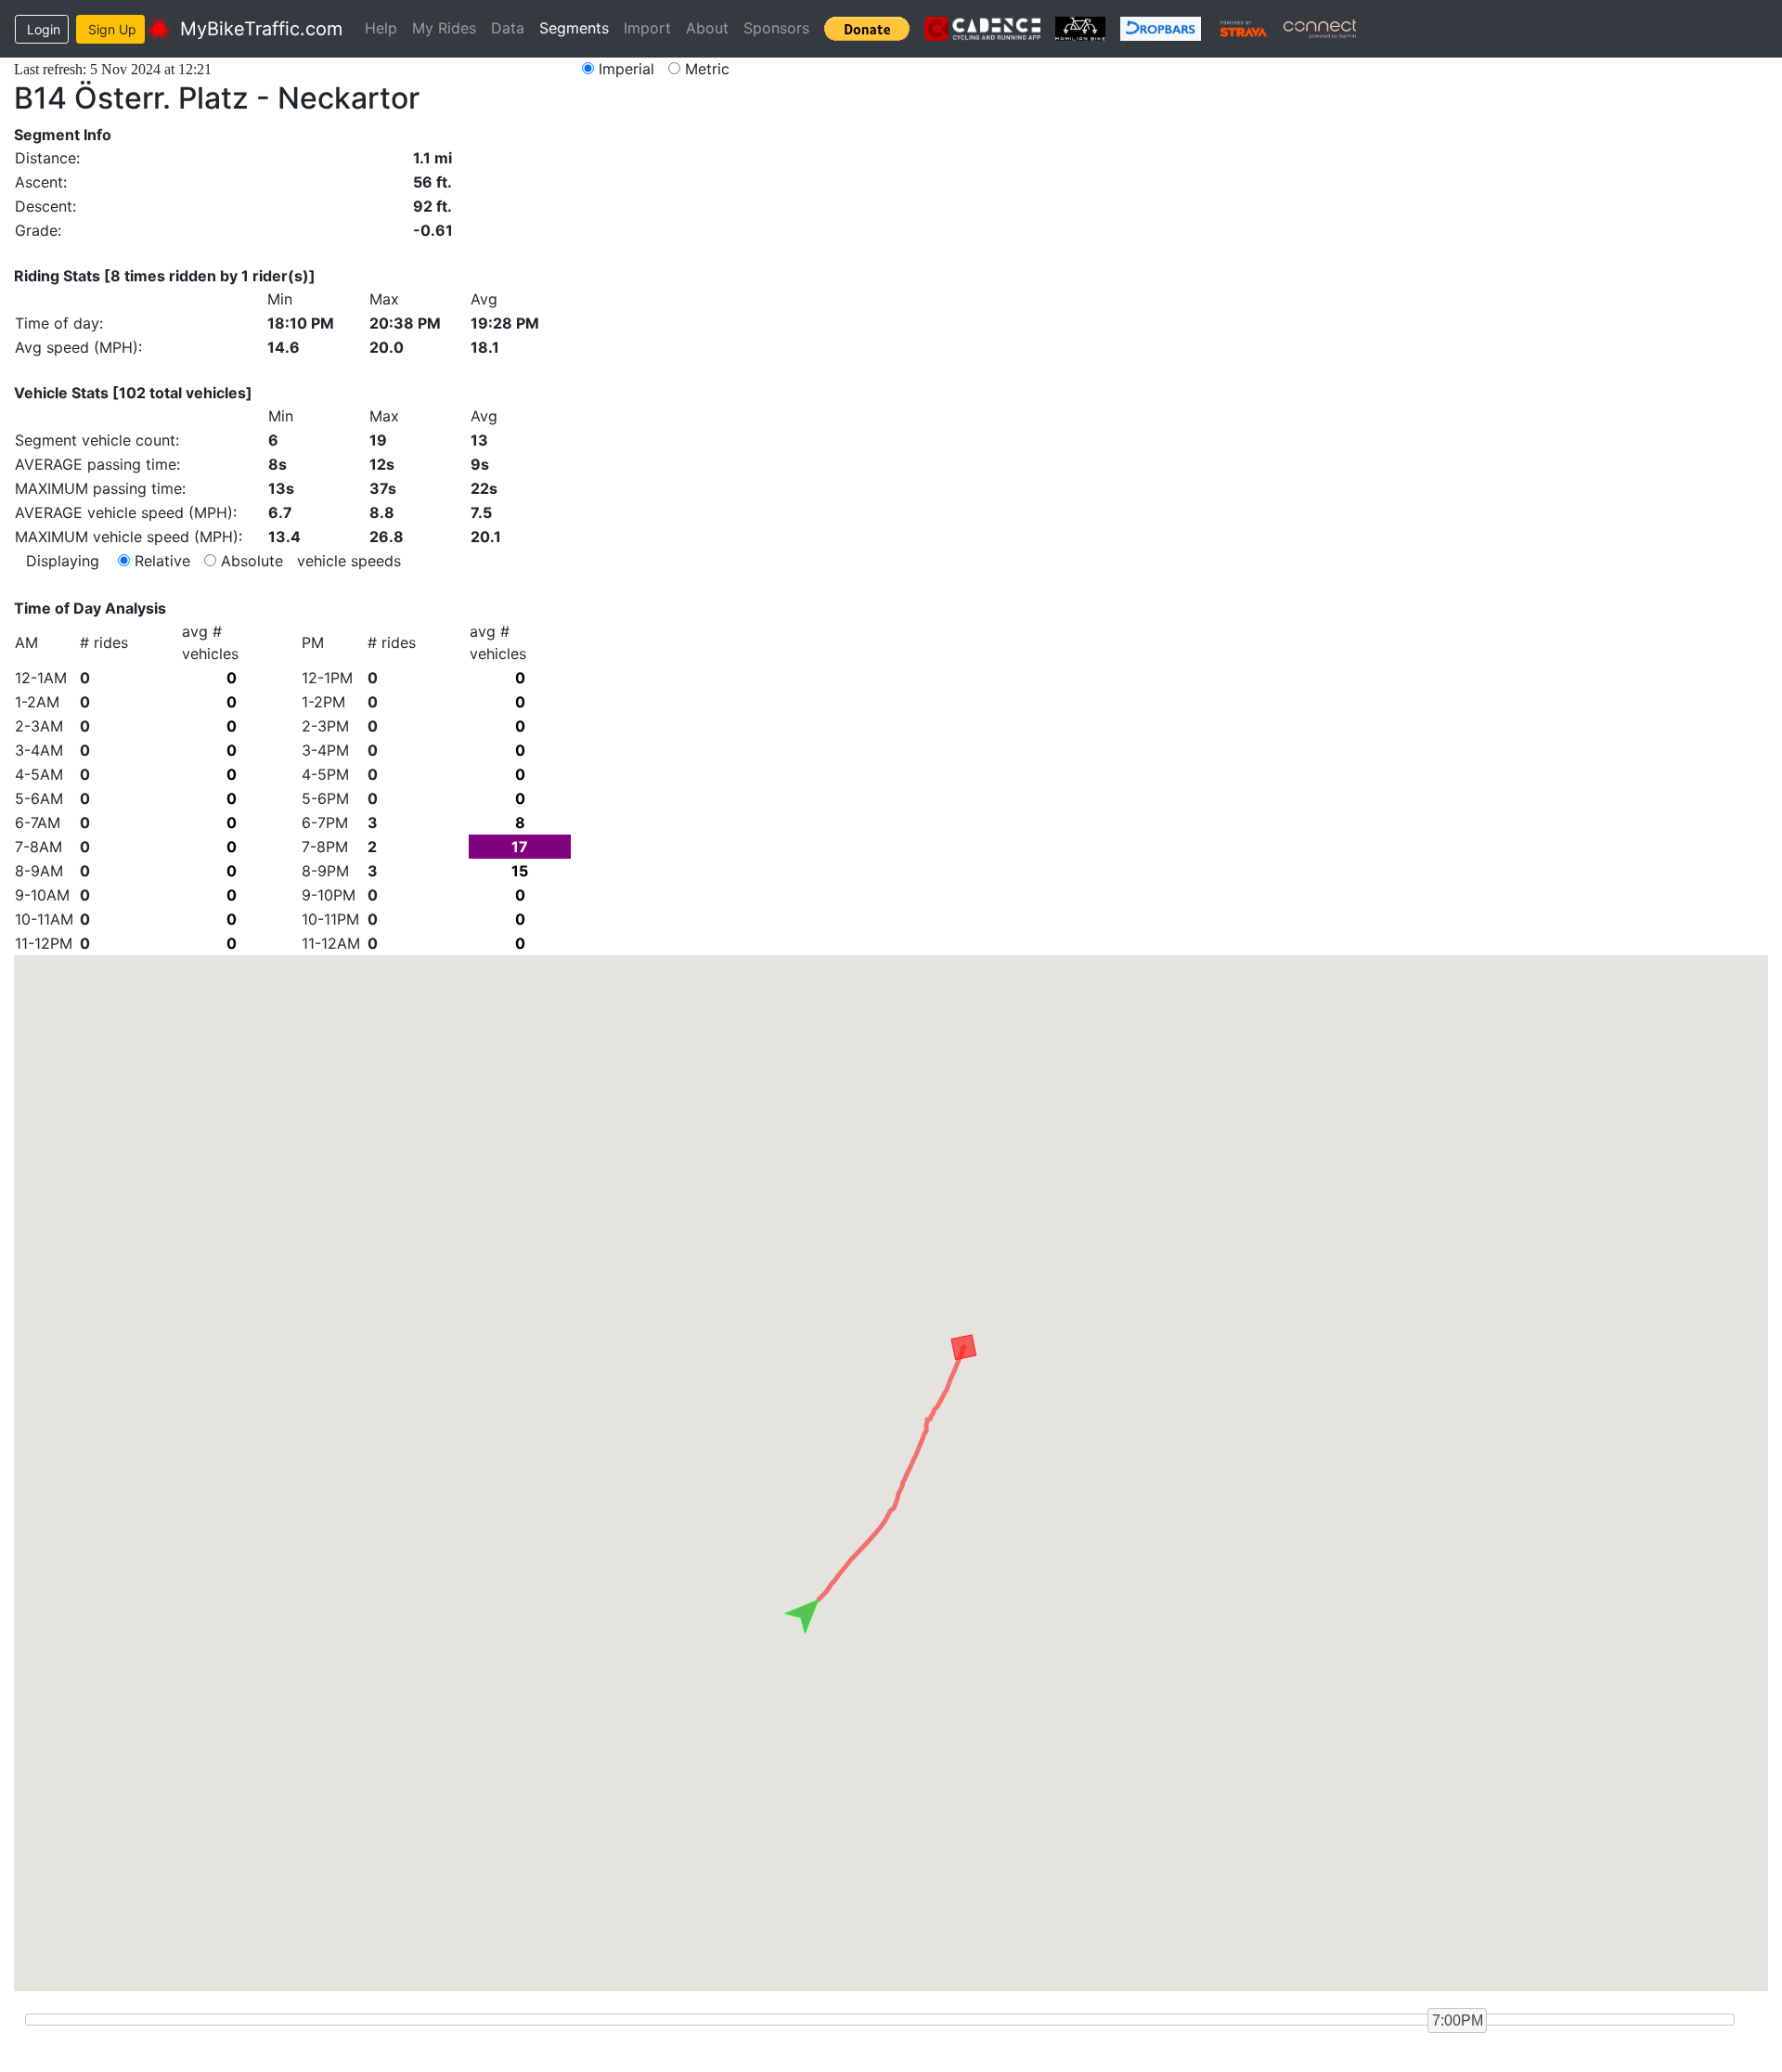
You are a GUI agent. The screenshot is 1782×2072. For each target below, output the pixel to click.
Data (508, 28)
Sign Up (112, 29)
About (707, 28)
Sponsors (776, 28)
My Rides (444, 28)
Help (381, 28)
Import (647, 28)
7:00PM (1458, 2020)
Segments (574, 28)
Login (44, 29)
